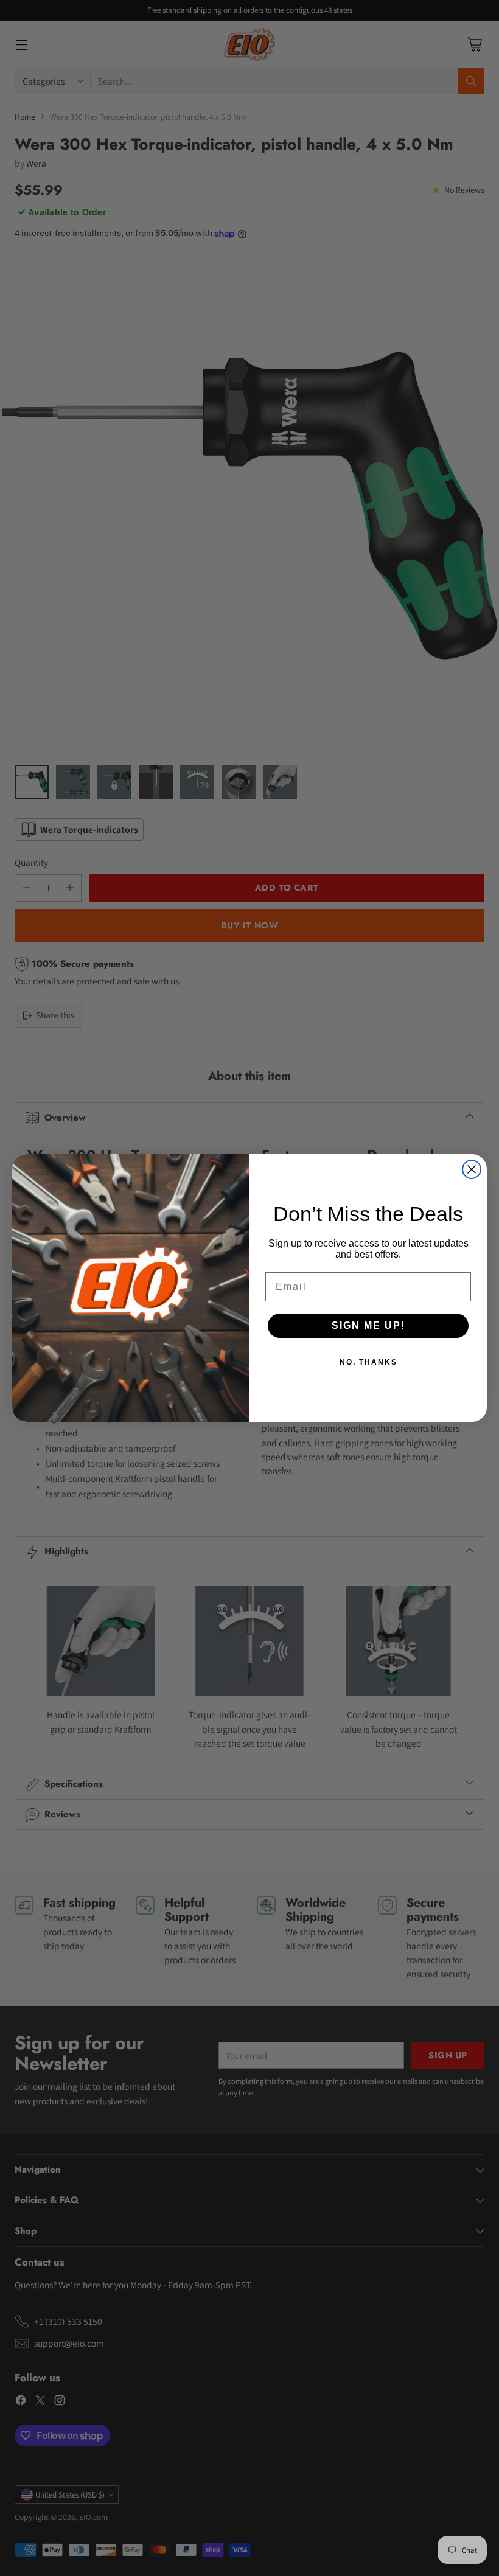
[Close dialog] (472, 1169)
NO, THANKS (368, 1362)
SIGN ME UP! (368, 1325)
